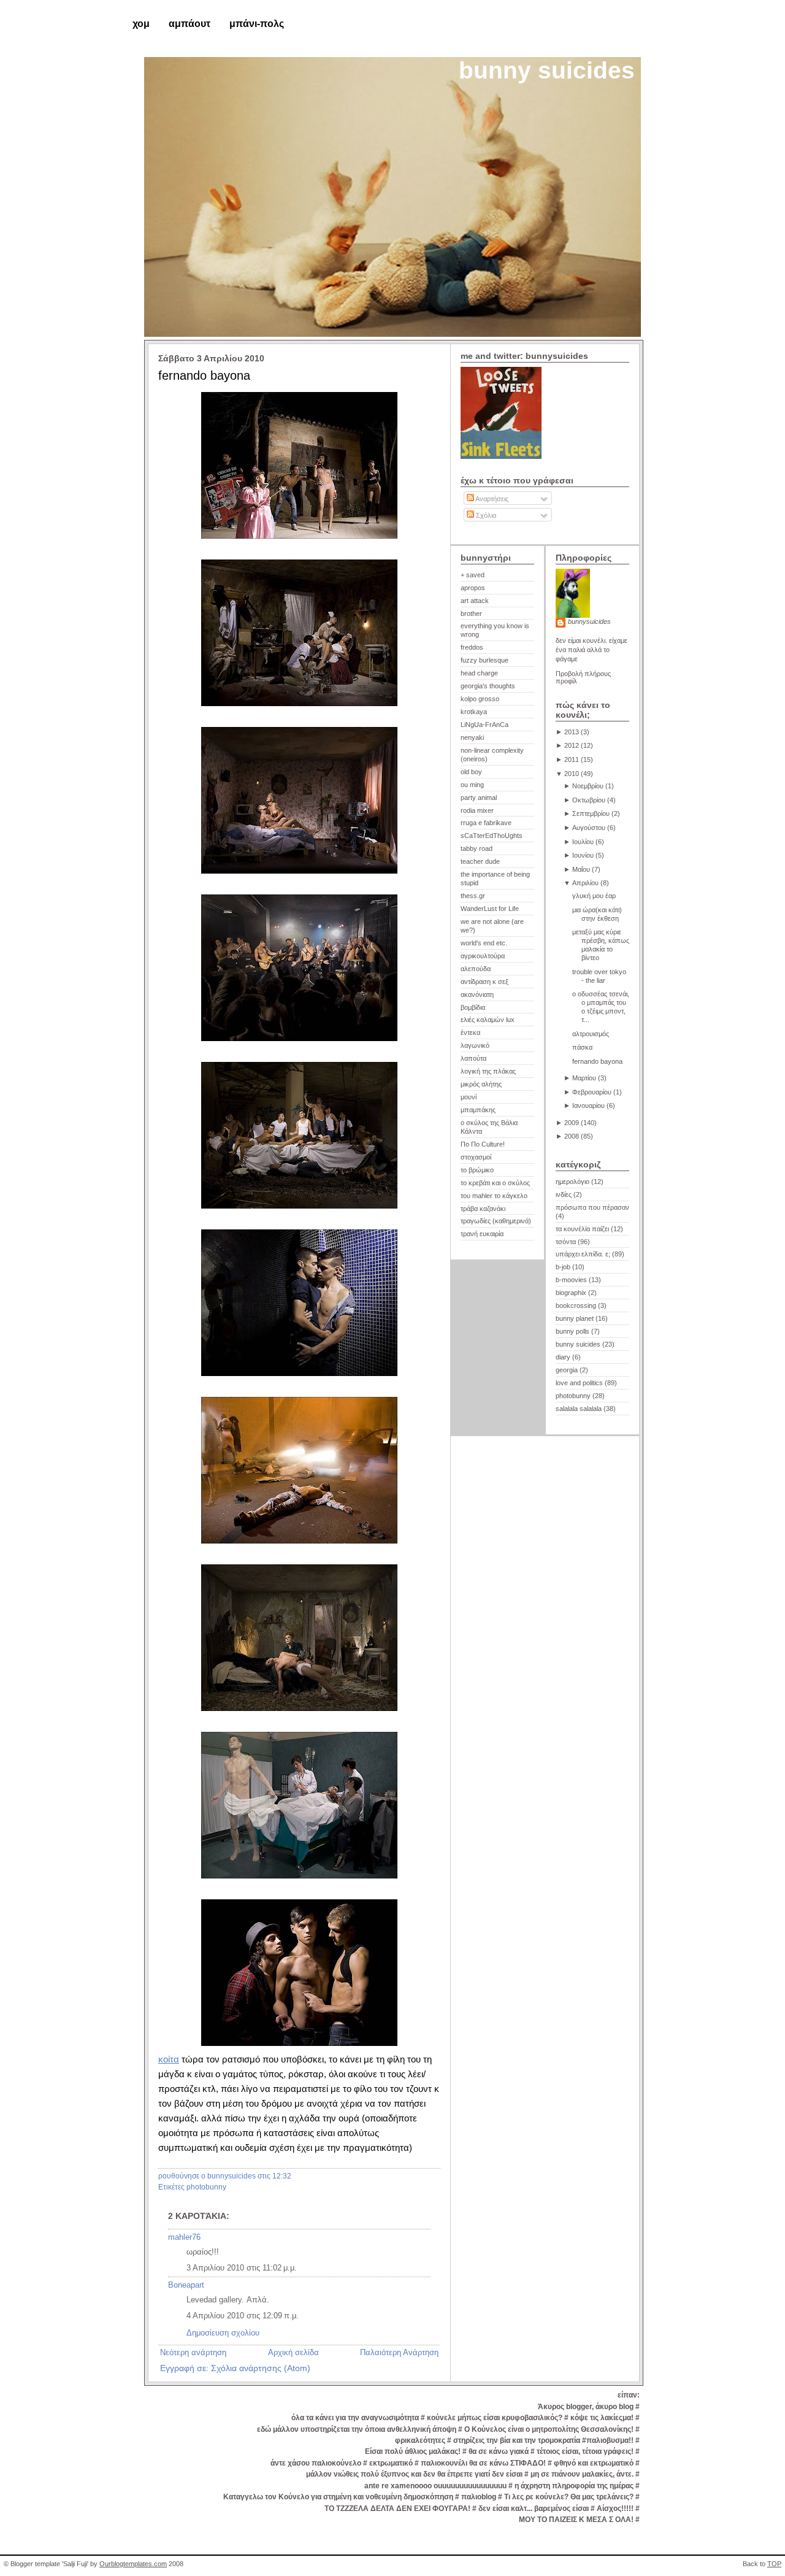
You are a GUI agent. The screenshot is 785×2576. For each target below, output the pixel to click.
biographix (571, 1293)
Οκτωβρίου (589, 800)
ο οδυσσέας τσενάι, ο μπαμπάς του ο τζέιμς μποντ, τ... (601, 1007)
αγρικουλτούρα (483, 956)
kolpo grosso (480, 699)
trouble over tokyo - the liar (599, 976)
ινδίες (564, 1194)
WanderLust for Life (490, 909)
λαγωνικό (475, 1045)
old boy (471, 772)
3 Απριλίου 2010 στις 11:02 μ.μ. (242, 2268)
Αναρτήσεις (491, 499)
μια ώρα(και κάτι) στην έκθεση (597, 914)
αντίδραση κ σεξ (484, 982)
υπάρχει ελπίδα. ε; (583, 1254)
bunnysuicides (589, 621)
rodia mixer (477, 810)
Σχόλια (485, 515)
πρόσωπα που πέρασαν (592, 1207)
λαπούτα (473, 1058)
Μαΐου (581, 869)
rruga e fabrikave (486, 823)
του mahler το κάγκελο (494, 1196)
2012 (572, 745)
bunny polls (572, 1331)
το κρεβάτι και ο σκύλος (495, 1183)
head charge (479, 673)
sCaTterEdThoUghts (492, 836)
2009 (572, 1123)
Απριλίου (585, 883)
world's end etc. (484, 943)
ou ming (472, 785)
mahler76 (184, 2237)
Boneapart (186, 2285)
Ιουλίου (583, 842)
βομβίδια (473, 1007)
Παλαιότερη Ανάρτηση (399, 2352)
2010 (572, 774)
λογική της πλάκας (488, 1071)
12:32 (282, 2176)
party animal (479, 798)
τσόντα (566, 1242)
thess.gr (473, 896)
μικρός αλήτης (481, 1084)
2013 (572, 732)
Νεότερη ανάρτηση (193, 2352)
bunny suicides (547, 70)
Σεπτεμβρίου (591, 813)
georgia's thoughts (488, 686)
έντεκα (470, 1032)
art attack (475, 601)
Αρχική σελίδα (293, 2352)
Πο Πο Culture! (483, 1144)
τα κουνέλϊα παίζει (582, 1229)
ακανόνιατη (477, 994)
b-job (563, 1267)
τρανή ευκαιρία (482, 1234)
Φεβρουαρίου (592, 1092)
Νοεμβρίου (588, 786)
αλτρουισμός (591, 1034)
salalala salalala (579, 1409)
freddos (472, 647)
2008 (572, 1136)
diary (563, 1357)
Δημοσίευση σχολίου (223, 2333)
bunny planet (575, 1318)
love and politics (579, 1383)
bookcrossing (576, 1305)
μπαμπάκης (478, 1110)
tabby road (477, 848)
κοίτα (169, 2059)
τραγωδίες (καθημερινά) (496, 1221)
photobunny (206, 2187)
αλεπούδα (476, 969)
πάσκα (582, 1047)
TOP (774, 2564)
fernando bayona (204, 375)
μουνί (469, 1097)
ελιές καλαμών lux (488, 1020)
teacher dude (480, 861)
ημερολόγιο (572, 1182)
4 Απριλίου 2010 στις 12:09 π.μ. (243, 2316)
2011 (572, 759)
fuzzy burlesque (484, 660)
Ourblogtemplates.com (133, 2564)
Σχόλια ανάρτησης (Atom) (261, 2368)
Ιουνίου (583, 855)
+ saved (473, 575)
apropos (473, 588)
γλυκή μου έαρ (594, 896)
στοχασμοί (476, 1157)
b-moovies (571, 1280)
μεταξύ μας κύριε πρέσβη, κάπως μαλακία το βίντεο (601, 945)
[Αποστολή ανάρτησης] (294, 2176)
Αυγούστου (589, 828)
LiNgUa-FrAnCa (484, 725)
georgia (567, 1370)
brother (471, 613)
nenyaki (472, 737)
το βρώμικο (477, 1170)
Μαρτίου (584, 1078)
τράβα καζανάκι (483, 1209)
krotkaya (474, 712)
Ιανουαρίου (588, 1105)
